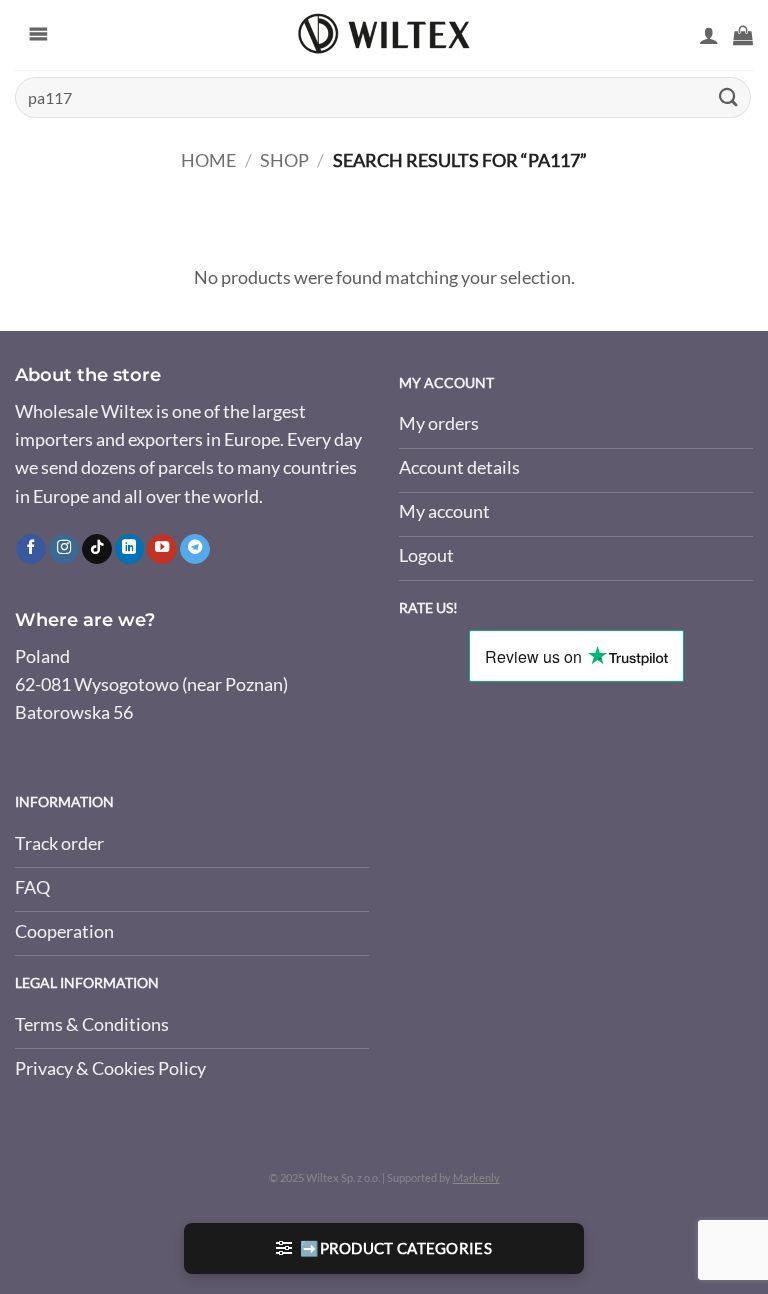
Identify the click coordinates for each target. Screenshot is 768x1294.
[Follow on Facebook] (31, 549)
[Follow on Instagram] (64, 549)
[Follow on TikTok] (97, 549)
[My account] (709, 35)
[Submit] (729, 97)
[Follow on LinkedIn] (130, 549)
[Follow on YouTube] (162, 549)
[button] (743, 35)
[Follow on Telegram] (195, 549)
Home (208, 160)
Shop (284, 160)
